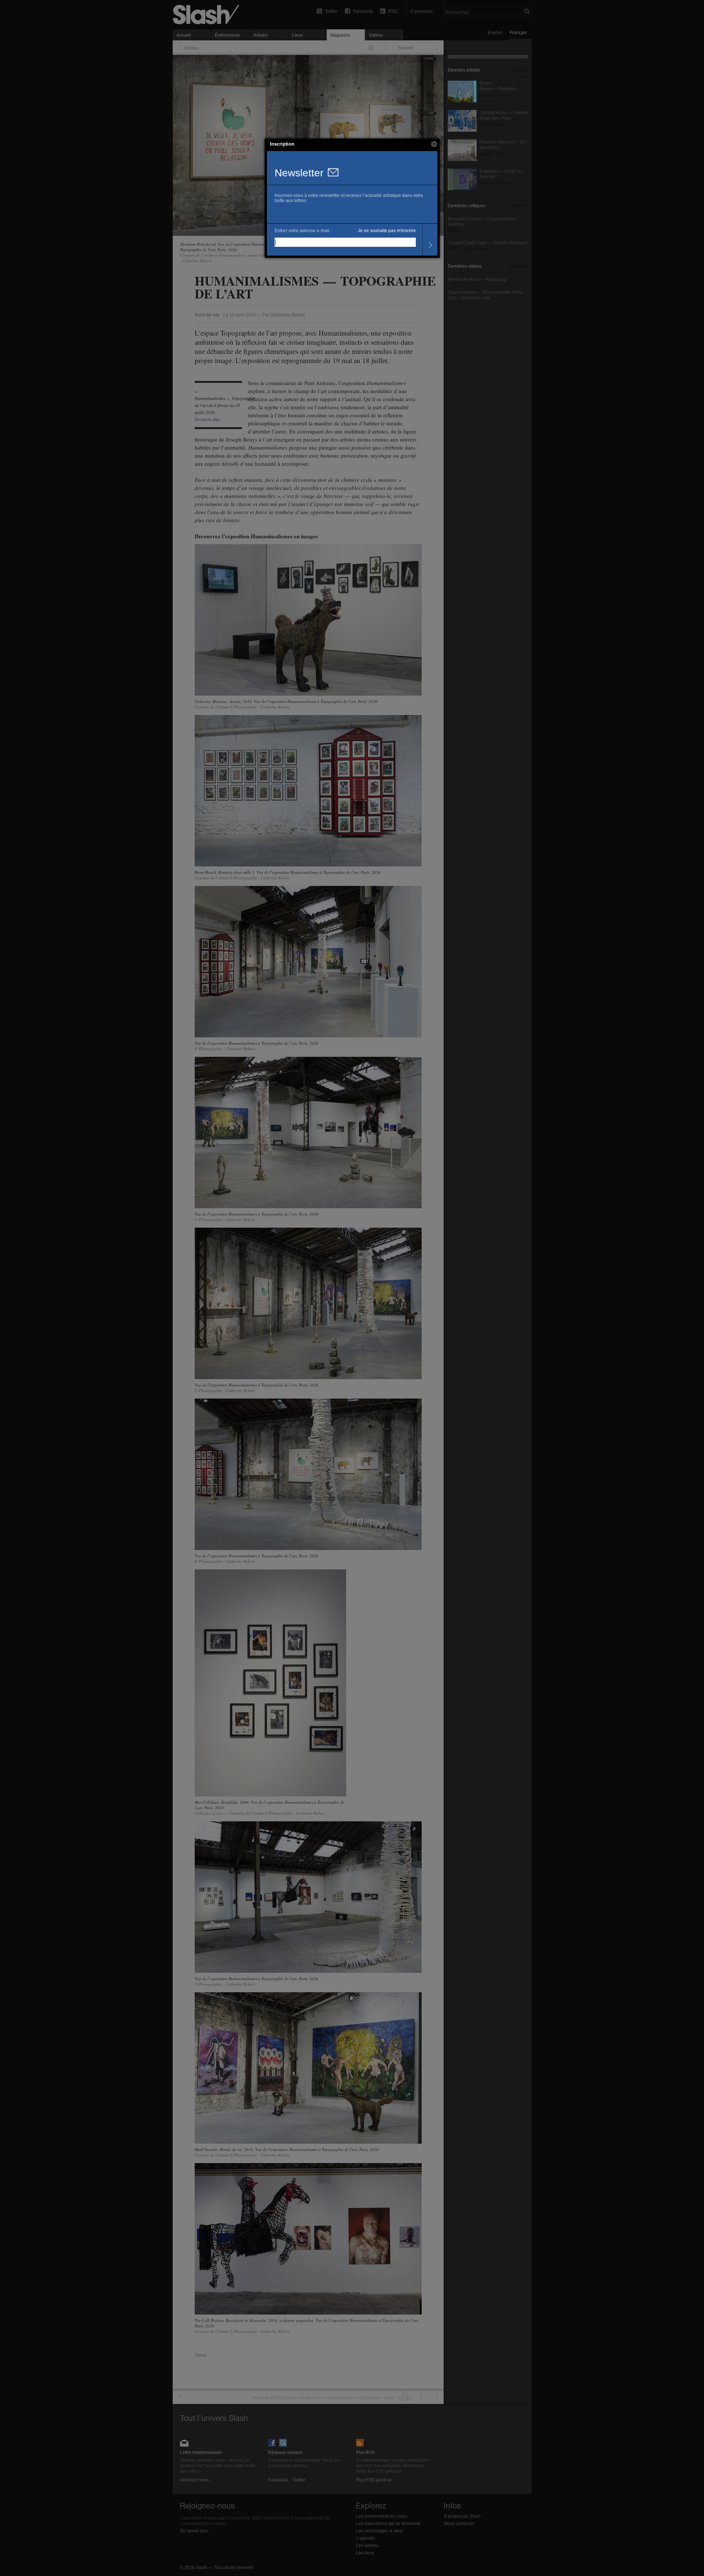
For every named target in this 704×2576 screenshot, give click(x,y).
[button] (434, 144)
